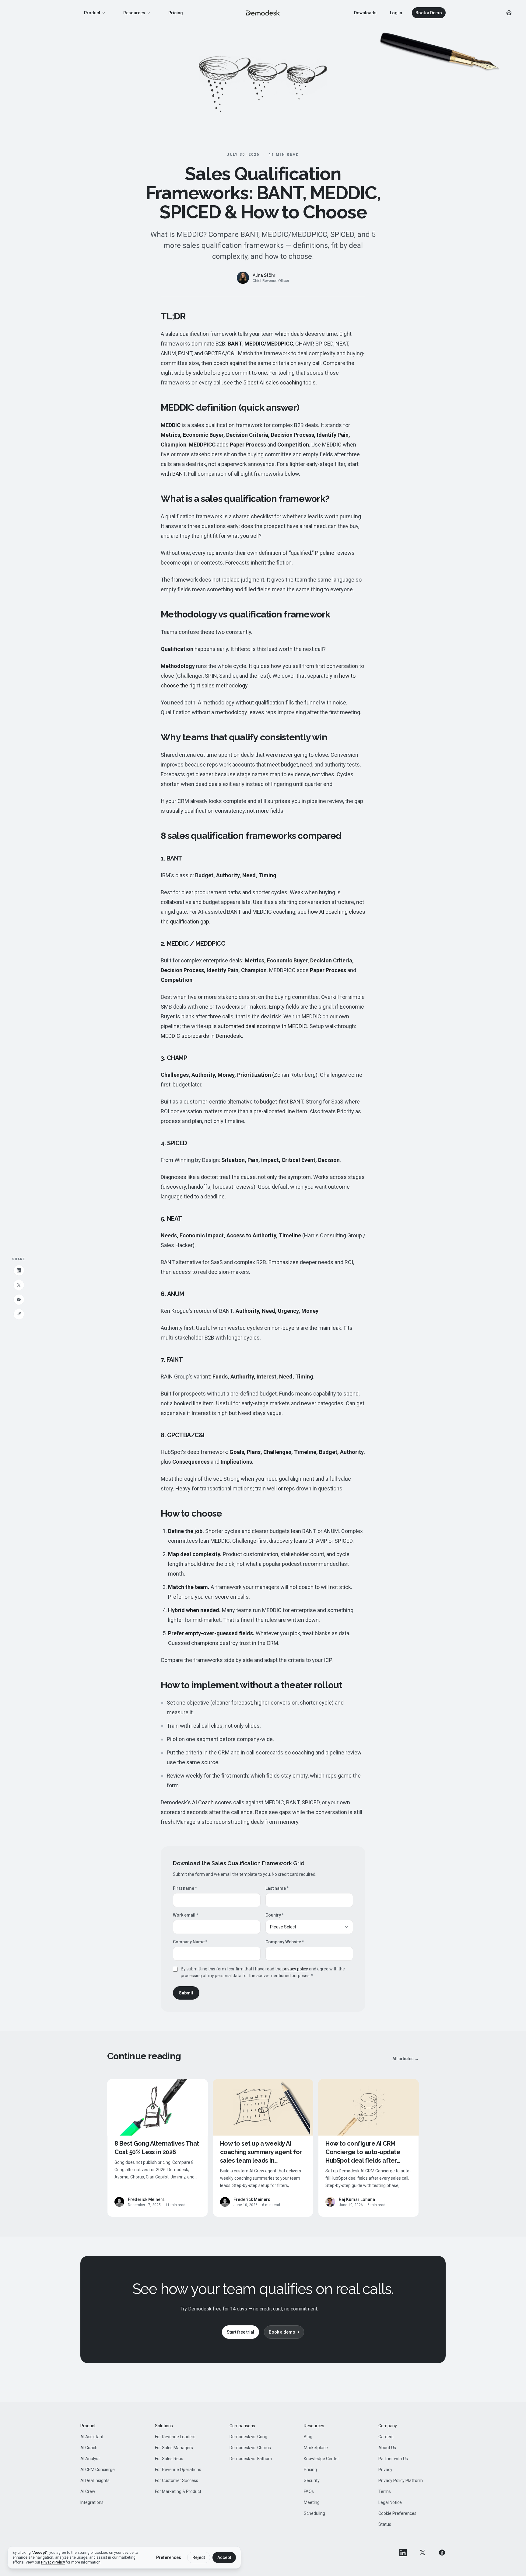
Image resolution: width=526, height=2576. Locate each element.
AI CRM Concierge (98, 2470)
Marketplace (316, 2448)
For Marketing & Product (178, 2491)
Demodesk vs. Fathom (251, 2459)
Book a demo (282, 2332)
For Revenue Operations (178, 2470)
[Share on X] (19, 1285)
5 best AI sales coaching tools (279, 382)
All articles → (406, 2059)
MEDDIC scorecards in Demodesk (201, 1036)
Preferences (169, 2557)
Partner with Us (393, 2459)
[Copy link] (19, 1314)
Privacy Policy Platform (401, 2480)
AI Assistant (92, 2437)
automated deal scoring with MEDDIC (263, 1026)
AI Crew (88, 2491)
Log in (396, 13)
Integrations (92, 2502)
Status (385, 2524)
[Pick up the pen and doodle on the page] (440, 54)
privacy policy (295, 1969)
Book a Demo (429, 13)
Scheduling (314, 2513)
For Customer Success (177, 2480)
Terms (385, 2491)
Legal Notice (390, 2502)
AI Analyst (90, 2459)
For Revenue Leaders (175, 2437)
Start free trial (240, 2332)
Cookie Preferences (397, 2513)
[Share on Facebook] (19, 1299)
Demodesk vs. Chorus (250, 2448)
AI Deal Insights (95, 2480)
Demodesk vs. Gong (248, 2437)
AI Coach (203, 1802)
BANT (179, 474)
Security (312, 2480)
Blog (308, 2437)
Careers (386, 2437)
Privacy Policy (53, 2562)
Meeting (312, 2502)
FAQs (309, 2491)
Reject (199, 2557)
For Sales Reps (169, 2459)
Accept (224, 2557)
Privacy (385, 2470)
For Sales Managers (174, 2448)
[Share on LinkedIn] (19, 1270)
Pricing (176, 13)
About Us (387, 2448)
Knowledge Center (321, 2459)
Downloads (365, 13)
